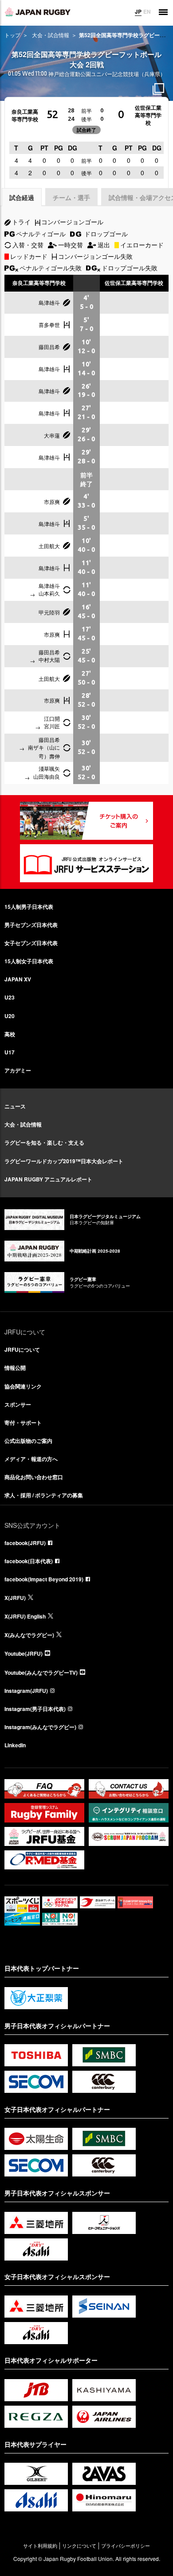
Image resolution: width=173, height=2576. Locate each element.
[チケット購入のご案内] (86, 821)
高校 (10, 1034)
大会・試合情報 (51, 35)
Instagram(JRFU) (26, 1691)
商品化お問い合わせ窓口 (34, 1477)
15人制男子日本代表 (29, 907)
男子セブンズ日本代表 (31, 925)
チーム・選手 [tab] (71, 197)
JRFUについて (22, 1350)
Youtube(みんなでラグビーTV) (41, 1672)
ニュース (15, 1106)
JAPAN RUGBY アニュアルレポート (48, 1179)
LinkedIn (15, 1745)
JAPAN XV (18, 979)
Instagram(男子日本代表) (35, 1709)
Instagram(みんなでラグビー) (40, 1727)
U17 (10, 1052)
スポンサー (18, 1404)
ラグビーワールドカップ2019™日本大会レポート (64, 1161)
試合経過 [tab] (22, 197)
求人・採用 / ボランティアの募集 (44, 1495)
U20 (10, 1016)
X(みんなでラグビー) (29, 1635)
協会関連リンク (23, 1386)
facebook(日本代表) (29, 1561)
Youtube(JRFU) (24, 1653)
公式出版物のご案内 (28, 1441)
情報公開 (15, 1368)
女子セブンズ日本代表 (31, 943)
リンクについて (79, 2546)
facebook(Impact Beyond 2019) (44, 1579)
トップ (12, 35)
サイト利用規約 (40, 2546)
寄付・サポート (23, 1423)
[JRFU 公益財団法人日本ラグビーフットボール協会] (38, 12)
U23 (10, 997)
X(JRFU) (15, 1598)
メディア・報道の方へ (31, 1459)
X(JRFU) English (25, 1616)
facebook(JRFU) (25, 1543)
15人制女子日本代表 (29, 961)
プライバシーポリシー (126, 2546)
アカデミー (18, 1070)
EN (147, 12)
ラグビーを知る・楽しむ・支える (44, 1142)
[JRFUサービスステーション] (86, 863)
